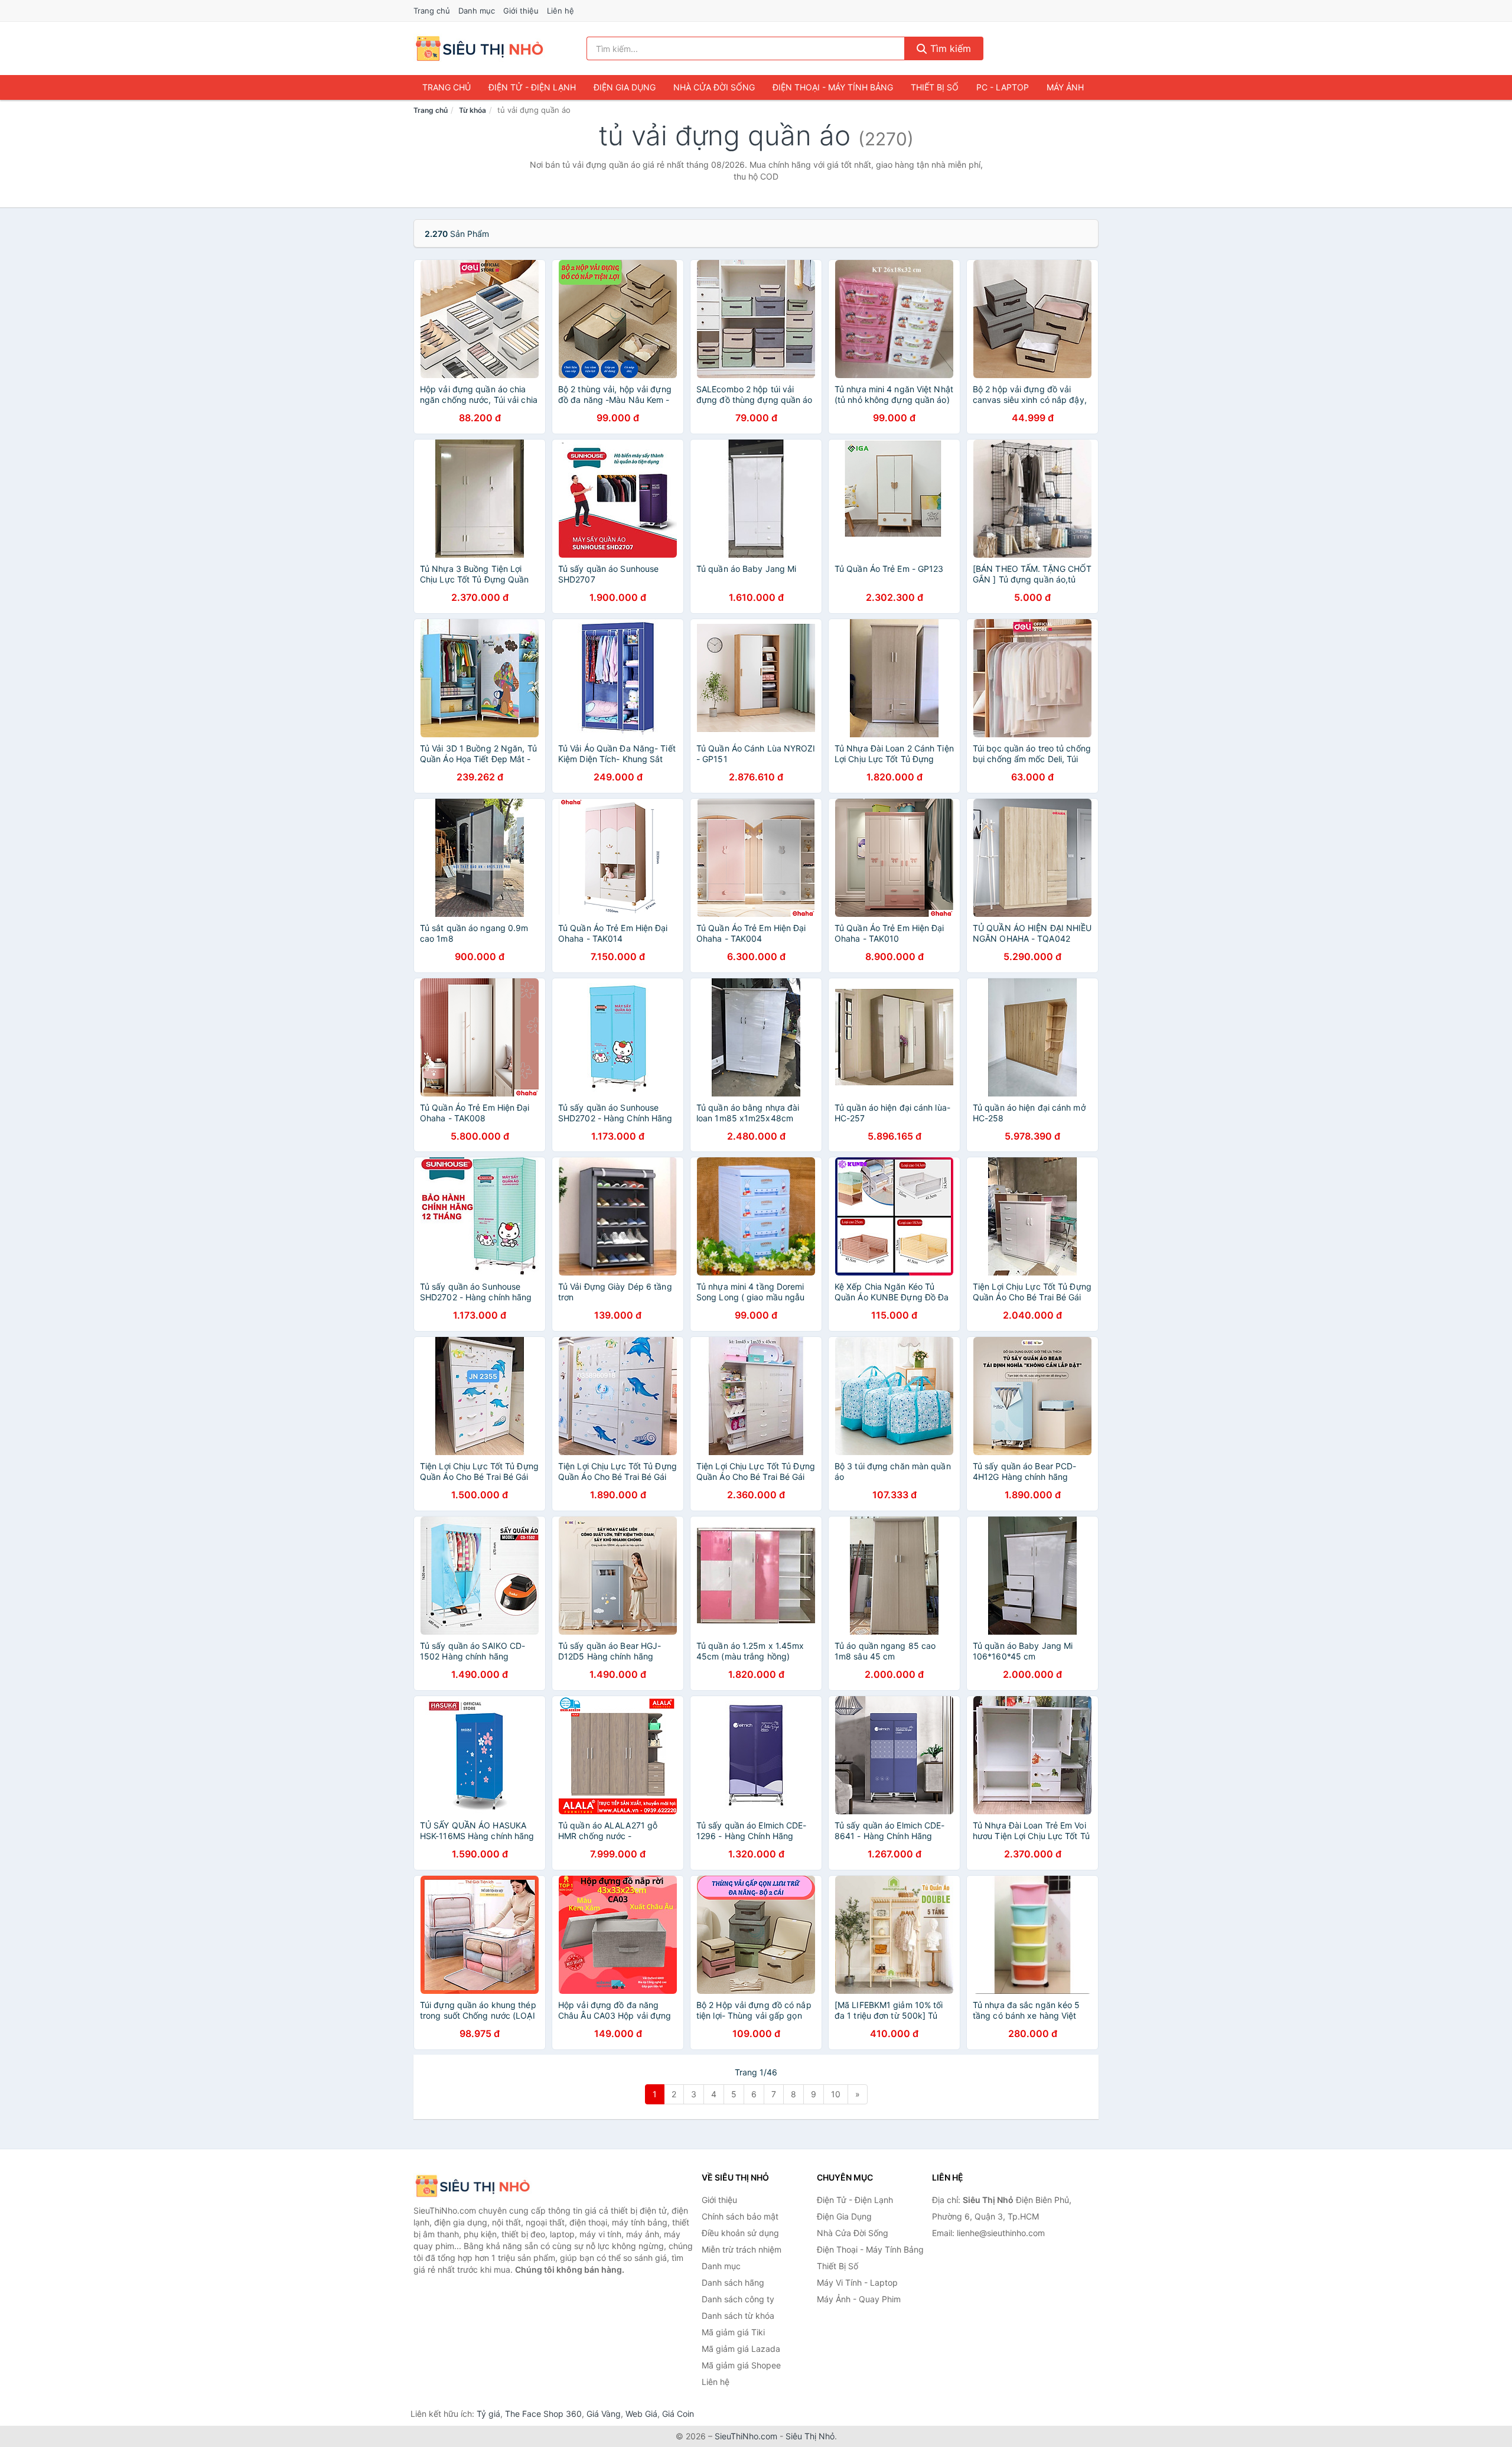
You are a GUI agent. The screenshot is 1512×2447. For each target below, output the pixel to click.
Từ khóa (472, 110)
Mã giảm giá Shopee (741, 2365)
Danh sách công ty (738, 2299)
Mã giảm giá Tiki (733, 2332)
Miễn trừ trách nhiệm (742, 2249)
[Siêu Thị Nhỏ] (472, 2186)
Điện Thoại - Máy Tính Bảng (833, 87)
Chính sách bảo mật (740, 2216)
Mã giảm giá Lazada (741, 2349)
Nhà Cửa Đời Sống (714, 87)
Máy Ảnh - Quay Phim (859, 2299)
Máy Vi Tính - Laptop (857, 2282)
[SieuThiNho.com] (479, 48)
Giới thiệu (521, 11)
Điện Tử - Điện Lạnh (532, 87)
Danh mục (477, 11)
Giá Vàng (604, 2414)
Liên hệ (561, 11)
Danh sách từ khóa (738, 2316)
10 (836, 2094)
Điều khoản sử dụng (740, 2233)
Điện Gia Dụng (625, 87)
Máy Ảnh (1065, 87)
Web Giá (641, 2414)
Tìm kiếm (949, 48)
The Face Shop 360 (543, 2414)
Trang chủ (432, 11)
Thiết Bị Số (935, 87)
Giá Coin (678, 2414)
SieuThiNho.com (746, 2436)
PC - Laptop (1003, 87)
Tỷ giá (488, 2414)
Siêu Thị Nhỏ (810, 2436)
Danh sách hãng (733, 2282)
